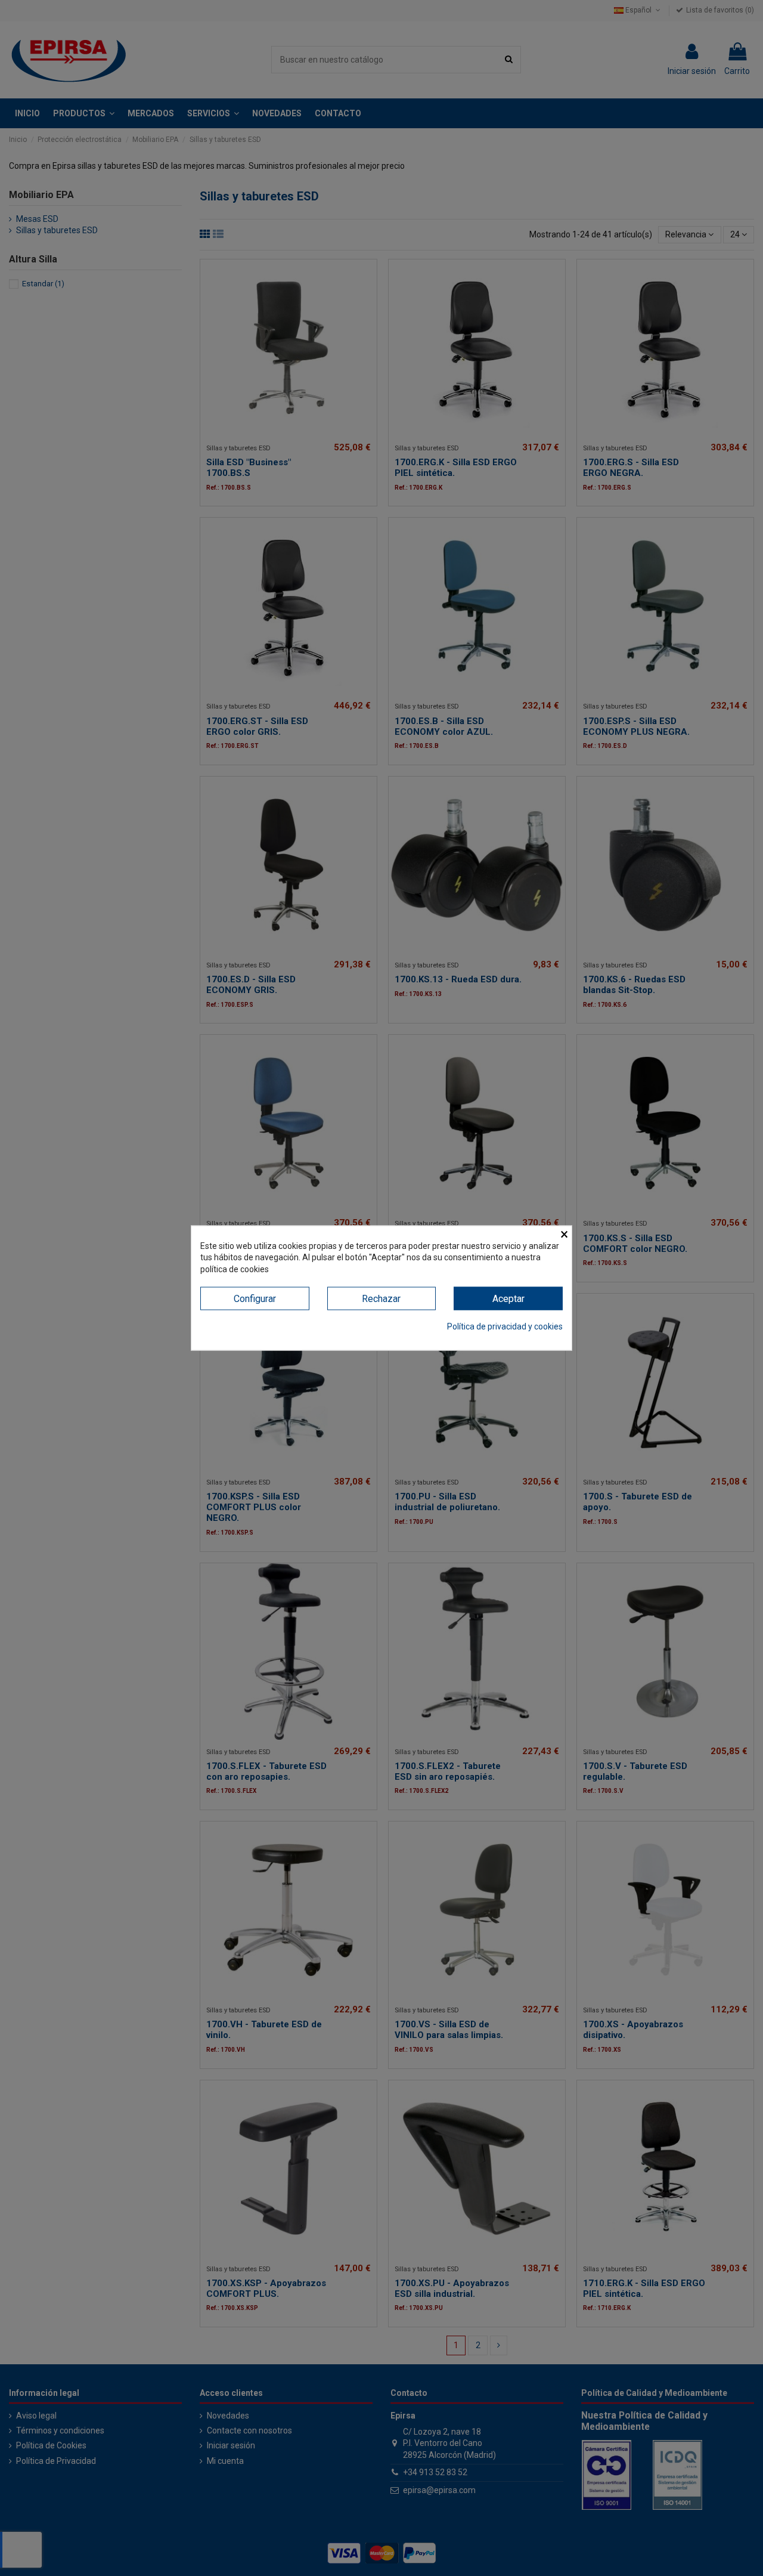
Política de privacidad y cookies (505, 1326)
